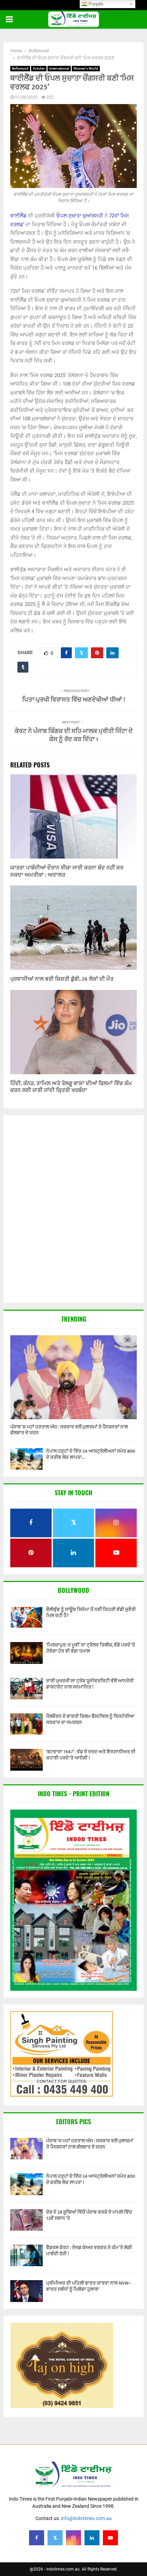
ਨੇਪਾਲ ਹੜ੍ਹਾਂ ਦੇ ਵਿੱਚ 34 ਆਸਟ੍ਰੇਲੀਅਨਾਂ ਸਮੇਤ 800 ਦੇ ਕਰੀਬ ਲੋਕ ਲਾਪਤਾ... (91, 1454)
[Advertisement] (73, 1210)
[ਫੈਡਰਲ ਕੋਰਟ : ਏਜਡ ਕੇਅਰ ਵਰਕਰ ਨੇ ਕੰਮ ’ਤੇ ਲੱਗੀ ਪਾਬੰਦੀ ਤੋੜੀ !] (26, 2255)
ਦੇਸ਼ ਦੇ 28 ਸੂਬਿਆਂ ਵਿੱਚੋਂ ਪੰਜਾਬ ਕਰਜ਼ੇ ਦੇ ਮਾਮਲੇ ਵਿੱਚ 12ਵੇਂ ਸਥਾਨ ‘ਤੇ (89, 2215)
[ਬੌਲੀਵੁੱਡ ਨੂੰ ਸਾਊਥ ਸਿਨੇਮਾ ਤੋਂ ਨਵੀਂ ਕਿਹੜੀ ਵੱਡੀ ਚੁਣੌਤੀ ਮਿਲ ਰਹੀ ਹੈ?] (26, 1617)
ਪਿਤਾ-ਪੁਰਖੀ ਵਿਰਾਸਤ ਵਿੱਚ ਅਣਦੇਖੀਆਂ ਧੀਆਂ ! (74, 700)
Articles (39, 68)
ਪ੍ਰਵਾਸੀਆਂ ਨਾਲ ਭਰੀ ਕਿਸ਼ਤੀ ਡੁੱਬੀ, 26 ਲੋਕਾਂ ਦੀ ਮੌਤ (62, 979)
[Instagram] (73, 2538)
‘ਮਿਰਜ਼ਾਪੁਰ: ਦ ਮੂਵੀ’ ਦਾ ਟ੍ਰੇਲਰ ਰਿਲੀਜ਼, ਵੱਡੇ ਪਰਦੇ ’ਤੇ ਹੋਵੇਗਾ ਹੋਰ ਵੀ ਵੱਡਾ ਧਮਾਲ (91, 1648)
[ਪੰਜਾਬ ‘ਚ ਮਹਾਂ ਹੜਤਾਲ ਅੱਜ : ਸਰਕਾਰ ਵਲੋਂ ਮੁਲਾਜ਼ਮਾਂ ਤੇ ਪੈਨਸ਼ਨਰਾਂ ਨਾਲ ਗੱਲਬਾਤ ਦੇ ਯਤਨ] (73, 1377)
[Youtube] (110, 2538)
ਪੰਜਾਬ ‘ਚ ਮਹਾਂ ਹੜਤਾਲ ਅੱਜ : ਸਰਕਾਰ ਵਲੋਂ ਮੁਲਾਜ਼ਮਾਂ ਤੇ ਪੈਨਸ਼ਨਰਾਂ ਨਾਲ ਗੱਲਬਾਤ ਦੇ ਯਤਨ (69, 1430)
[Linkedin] (92, 2538)
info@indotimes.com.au (86, 2518)
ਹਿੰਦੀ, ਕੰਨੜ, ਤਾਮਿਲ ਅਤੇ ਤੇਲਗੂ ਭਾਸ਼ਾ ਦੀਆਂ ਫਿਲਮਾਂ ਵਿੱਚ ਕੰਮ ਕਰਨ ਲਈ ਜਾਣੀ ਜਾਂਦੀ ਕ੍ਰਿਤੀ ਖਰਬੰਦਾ (71, 1087)
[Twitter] (55, 2538)
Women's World (86, 68)
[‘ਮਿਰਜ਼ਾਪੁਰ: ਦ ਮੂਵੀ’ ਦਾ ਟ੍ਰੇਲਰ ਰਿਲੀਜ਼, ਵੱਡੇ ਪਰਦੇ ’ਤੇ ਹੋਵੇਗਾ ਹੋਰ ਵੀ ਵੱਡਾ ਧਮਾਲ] (26, 1653)
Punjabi (95, 4)
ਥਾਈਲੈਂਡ (18, 216)
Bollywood (20, 68)
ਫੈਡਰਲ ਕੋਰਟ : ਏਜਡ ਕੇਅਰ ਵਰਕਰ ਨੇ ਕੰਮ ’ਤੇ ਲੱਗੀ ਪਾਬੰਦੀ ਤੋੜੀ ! (89, 2251)
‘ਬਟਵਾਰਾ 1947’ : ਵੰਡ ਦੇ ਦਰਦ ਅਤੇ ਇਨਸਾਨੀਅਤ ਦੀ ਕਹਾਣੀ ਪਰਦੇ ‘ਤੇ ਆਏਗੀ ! (91, 1755)
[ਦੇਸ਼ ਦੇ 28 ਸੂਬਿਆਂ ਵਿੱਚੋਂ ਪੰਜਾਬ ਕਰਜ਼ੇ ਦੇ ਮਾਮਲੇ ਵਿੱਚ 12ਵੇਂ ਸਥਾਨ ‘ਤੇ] (26, 2220)
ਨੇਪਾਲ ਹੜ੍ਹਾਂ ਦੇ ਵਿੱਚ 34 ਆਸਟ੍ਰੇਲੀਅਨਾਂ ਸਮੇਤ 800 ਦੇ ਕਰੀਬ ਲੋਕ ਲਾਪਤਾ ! (91, 2179)
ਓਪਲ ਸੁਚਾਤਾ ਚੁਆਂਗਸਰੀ (80, 216)
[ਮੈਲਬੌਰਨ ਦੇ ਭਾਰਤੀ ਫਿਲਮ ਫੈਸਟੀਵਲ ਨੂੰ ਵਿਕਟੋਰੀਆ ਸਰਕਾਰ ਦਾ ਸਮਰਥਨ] (26, 1724)
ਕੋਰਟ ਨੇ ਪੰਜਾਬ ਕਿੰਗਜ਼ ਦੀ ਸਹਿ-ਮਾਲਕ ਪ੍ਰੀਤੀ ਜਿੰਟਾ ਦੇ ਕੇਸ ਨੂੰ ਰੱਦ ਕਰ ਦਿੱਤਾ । (74, 735)
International (59, 68)
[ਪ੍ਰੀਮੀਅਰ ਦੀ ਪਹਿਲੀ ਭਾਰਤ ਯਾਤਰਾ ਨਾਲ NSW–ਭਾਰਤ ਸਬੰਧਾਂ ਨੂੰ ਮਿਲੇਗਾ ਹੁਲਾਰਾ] (26, 2291)
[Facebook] (37, 2538)
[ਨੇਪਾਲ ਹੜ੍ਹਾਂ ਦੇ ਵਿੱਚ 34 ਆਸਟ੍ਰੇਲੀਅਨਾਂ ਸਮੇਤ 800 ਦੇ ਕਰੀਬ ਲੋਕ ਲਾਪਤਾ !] (26, 1459)
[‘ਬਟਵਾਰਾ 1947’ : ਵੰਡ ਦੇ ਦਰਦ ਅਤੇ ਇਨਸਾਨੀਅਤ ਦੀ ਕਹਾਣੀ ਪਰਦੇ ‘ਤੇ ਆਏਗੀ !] (26, 1760)
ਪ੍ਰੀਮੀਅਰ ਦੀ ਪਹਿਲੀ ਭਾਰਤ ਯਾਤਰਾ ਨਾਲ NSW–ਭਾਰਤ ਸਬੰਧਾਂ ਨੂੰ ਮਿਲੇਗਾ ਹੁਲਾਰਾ (89, 2286)
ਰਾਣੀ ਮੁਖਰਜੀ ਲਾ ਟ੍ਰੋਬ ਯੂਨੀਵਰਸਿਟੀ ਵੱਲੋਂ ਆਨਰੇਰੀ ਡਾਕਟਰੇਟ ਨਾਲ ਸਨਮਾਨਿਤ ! (90, 1684)
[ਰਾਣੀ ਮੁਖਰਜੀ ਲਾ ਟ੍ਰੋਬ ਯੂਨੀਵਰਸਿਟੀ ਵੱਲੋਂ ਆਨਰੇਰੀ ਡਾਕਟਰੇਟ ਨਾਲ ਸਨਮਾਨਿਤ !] (26, 1689)
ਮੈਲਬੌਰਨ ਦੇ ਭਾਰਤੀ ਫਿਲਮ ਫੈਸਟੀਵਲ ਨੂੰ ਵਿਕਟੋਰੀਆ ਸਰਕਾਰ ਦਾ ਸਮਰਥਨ (90, 1719)
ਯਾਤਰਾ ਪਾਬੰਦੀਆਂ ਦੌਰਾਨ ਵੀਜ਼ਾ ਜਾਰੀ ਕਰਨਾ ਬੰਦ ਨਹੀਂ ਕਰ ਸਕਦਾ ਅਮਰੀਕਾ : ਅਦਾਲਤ (67, 872)
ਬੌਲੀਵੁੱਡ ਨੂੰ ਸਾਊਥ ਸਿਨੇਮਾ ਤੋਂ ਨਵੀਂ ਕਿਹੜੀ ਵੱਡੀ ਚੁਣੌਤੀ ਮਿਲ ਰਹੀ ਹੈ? (91, 1613)
